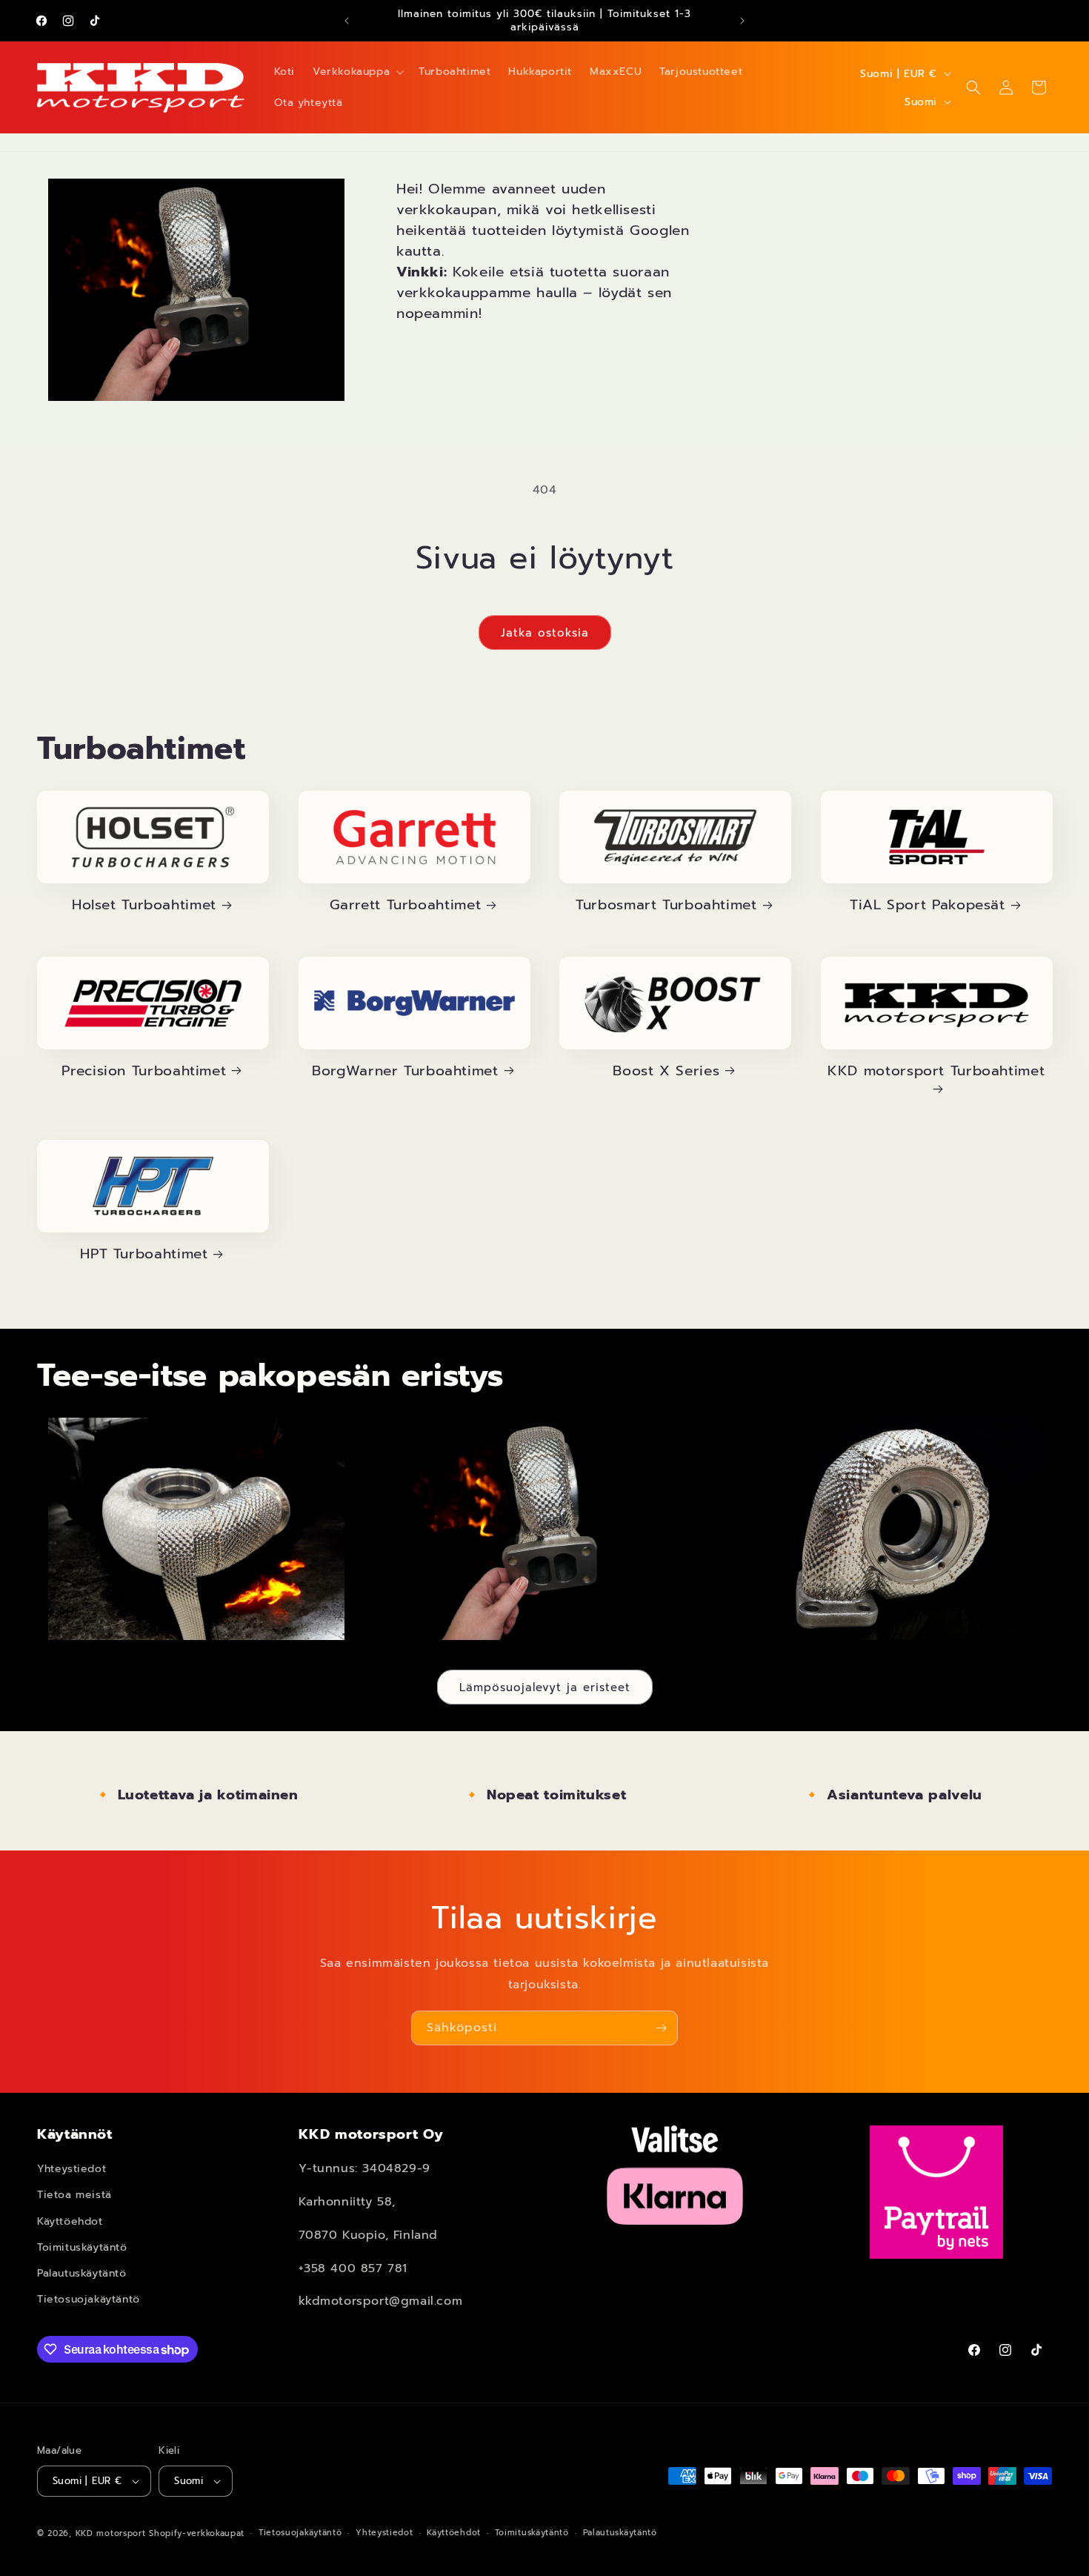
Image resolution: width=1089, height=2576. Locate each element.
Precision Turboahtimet (144, 1071)
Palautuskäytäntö (82, 2273)
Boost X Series (666, 1071)
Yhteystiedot (71, 2169)
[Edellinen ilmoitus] (347, 21)
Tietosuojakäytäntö (89, 2299)
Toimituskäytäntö (82, 2247)
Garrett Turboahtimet (406, 905)
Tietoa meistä (74, 2195)
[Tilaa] (661, 2028)
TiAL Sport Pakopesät (928, 905)
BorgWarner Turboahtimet (405, 1071)
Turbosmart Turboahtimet (666, 905)
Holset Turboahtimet (144, 905)
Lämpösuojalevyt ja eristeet (545, 1687)
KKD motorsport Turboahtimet (936, 1072)
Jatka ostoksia (545, 633)
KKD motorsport (111, 2533)
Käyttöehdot (70, 2221)
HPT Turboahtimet (144, 1254)
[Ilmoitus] (742, 21)
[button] (357, 72)
